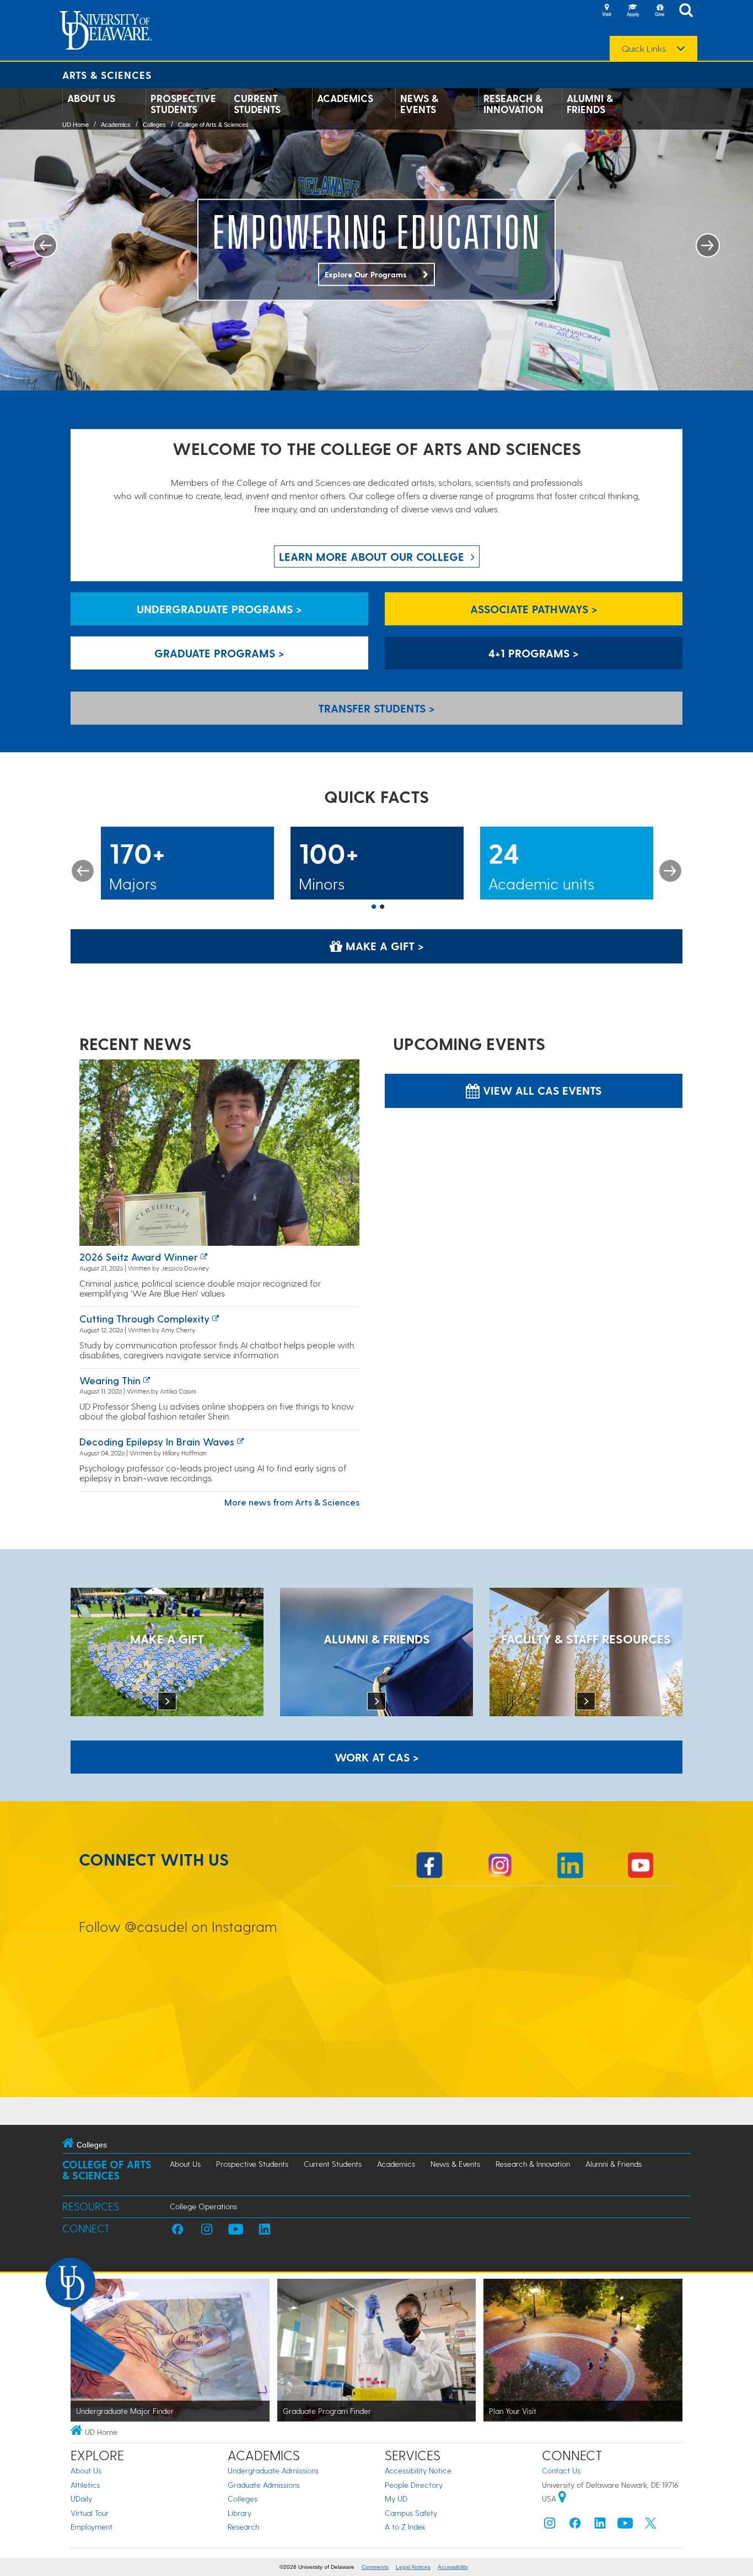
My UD (396, 2499)
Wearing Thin (110, 1380)
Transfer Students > (376, 708)
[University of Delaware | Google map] (562, 2499)
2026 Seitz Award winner (139, 1257)
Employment (92, 2527)
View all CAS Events (540, 1090)
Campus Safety (411, 2513)
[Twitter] (650, 2526)
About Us (91, 98)
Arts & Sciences (107, 75)
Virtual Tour (90, 2513)
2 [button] (382, 907)
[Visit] (606, 11)
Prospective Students (183, 104)
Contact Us (561, 2470)
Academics (345, 98)
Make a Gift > (383, 946)
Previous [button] (83, 871)
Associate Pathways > (534, 609)
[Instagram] (550, 2526)
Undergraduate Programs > (219, 609)
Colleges (154, 125)
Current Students (257, 104)
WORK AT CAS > (377, 1757)
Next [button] (670, 871)
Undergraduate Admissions (273, 2470)
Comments (375, 2567)
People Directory (414, 2485)
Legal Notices (413, 2567)
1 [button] (374, 907)
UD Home (76, 125)
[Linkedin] (600, 2526)
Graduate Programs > (219, 653)
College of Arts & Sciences (213, 125)
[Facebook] (575, 2526)
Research (243, 2527)
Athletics (85, 2485)
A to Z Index (405, 2527)
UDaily (81, 2499)
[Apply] (633, 11)
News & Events (419, 104)
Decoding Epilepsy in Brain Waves (157, 1441)
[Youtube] (625, 2526)
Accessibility (453, 2567)
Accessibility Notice (418, 2470)
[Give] (659, 11)
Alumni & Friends (590, 104)
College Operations (203, 2206)
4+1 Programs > (534, 653)
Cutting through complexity (144, 1318)
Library (240, 2513)
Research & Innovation (513, 104)
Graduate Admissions (264, 2485)
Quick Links (644, 49)
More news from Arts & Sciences (292, 1502)
